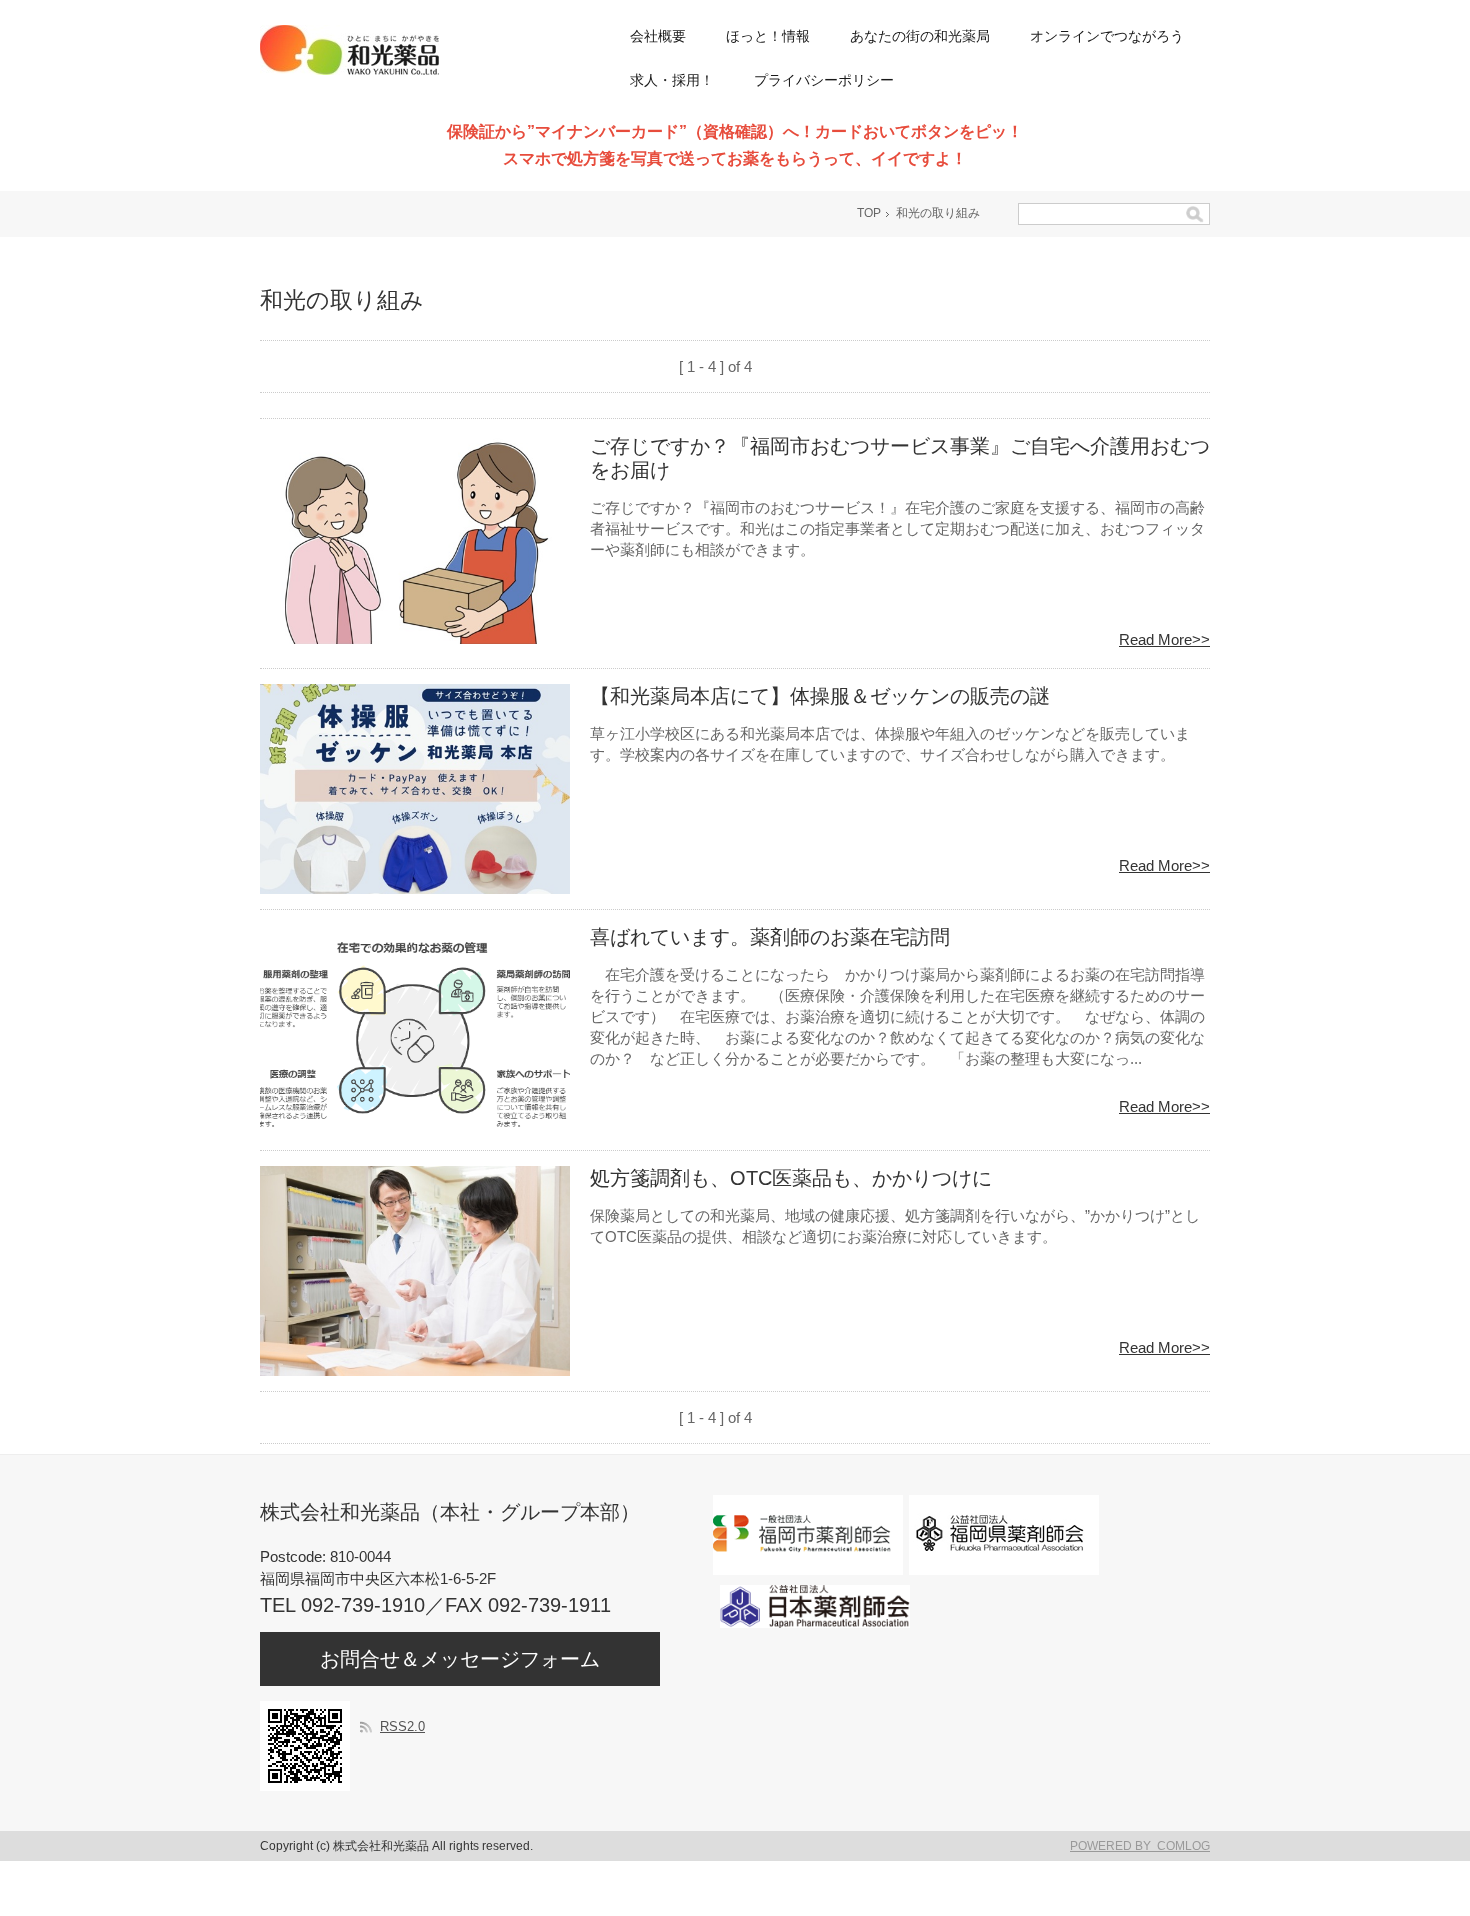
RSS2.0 (402, 1726)
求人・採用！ (672, 80)
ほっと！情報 (768, 36)
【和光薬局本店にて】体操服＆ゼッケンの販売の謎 (820, 696)
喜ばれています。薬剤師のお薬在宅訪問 (770, 937)
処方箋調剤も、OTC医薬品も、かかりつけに (791, 1178)
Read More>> (1164, 639)
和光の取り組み (938, 213)
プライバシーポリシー (824, 80)
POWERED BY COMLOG (1140, 1846)
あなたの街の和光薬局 (920, 36)
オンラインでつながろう (1107, 36)
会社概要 (658, 36)
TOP (869, 213)
